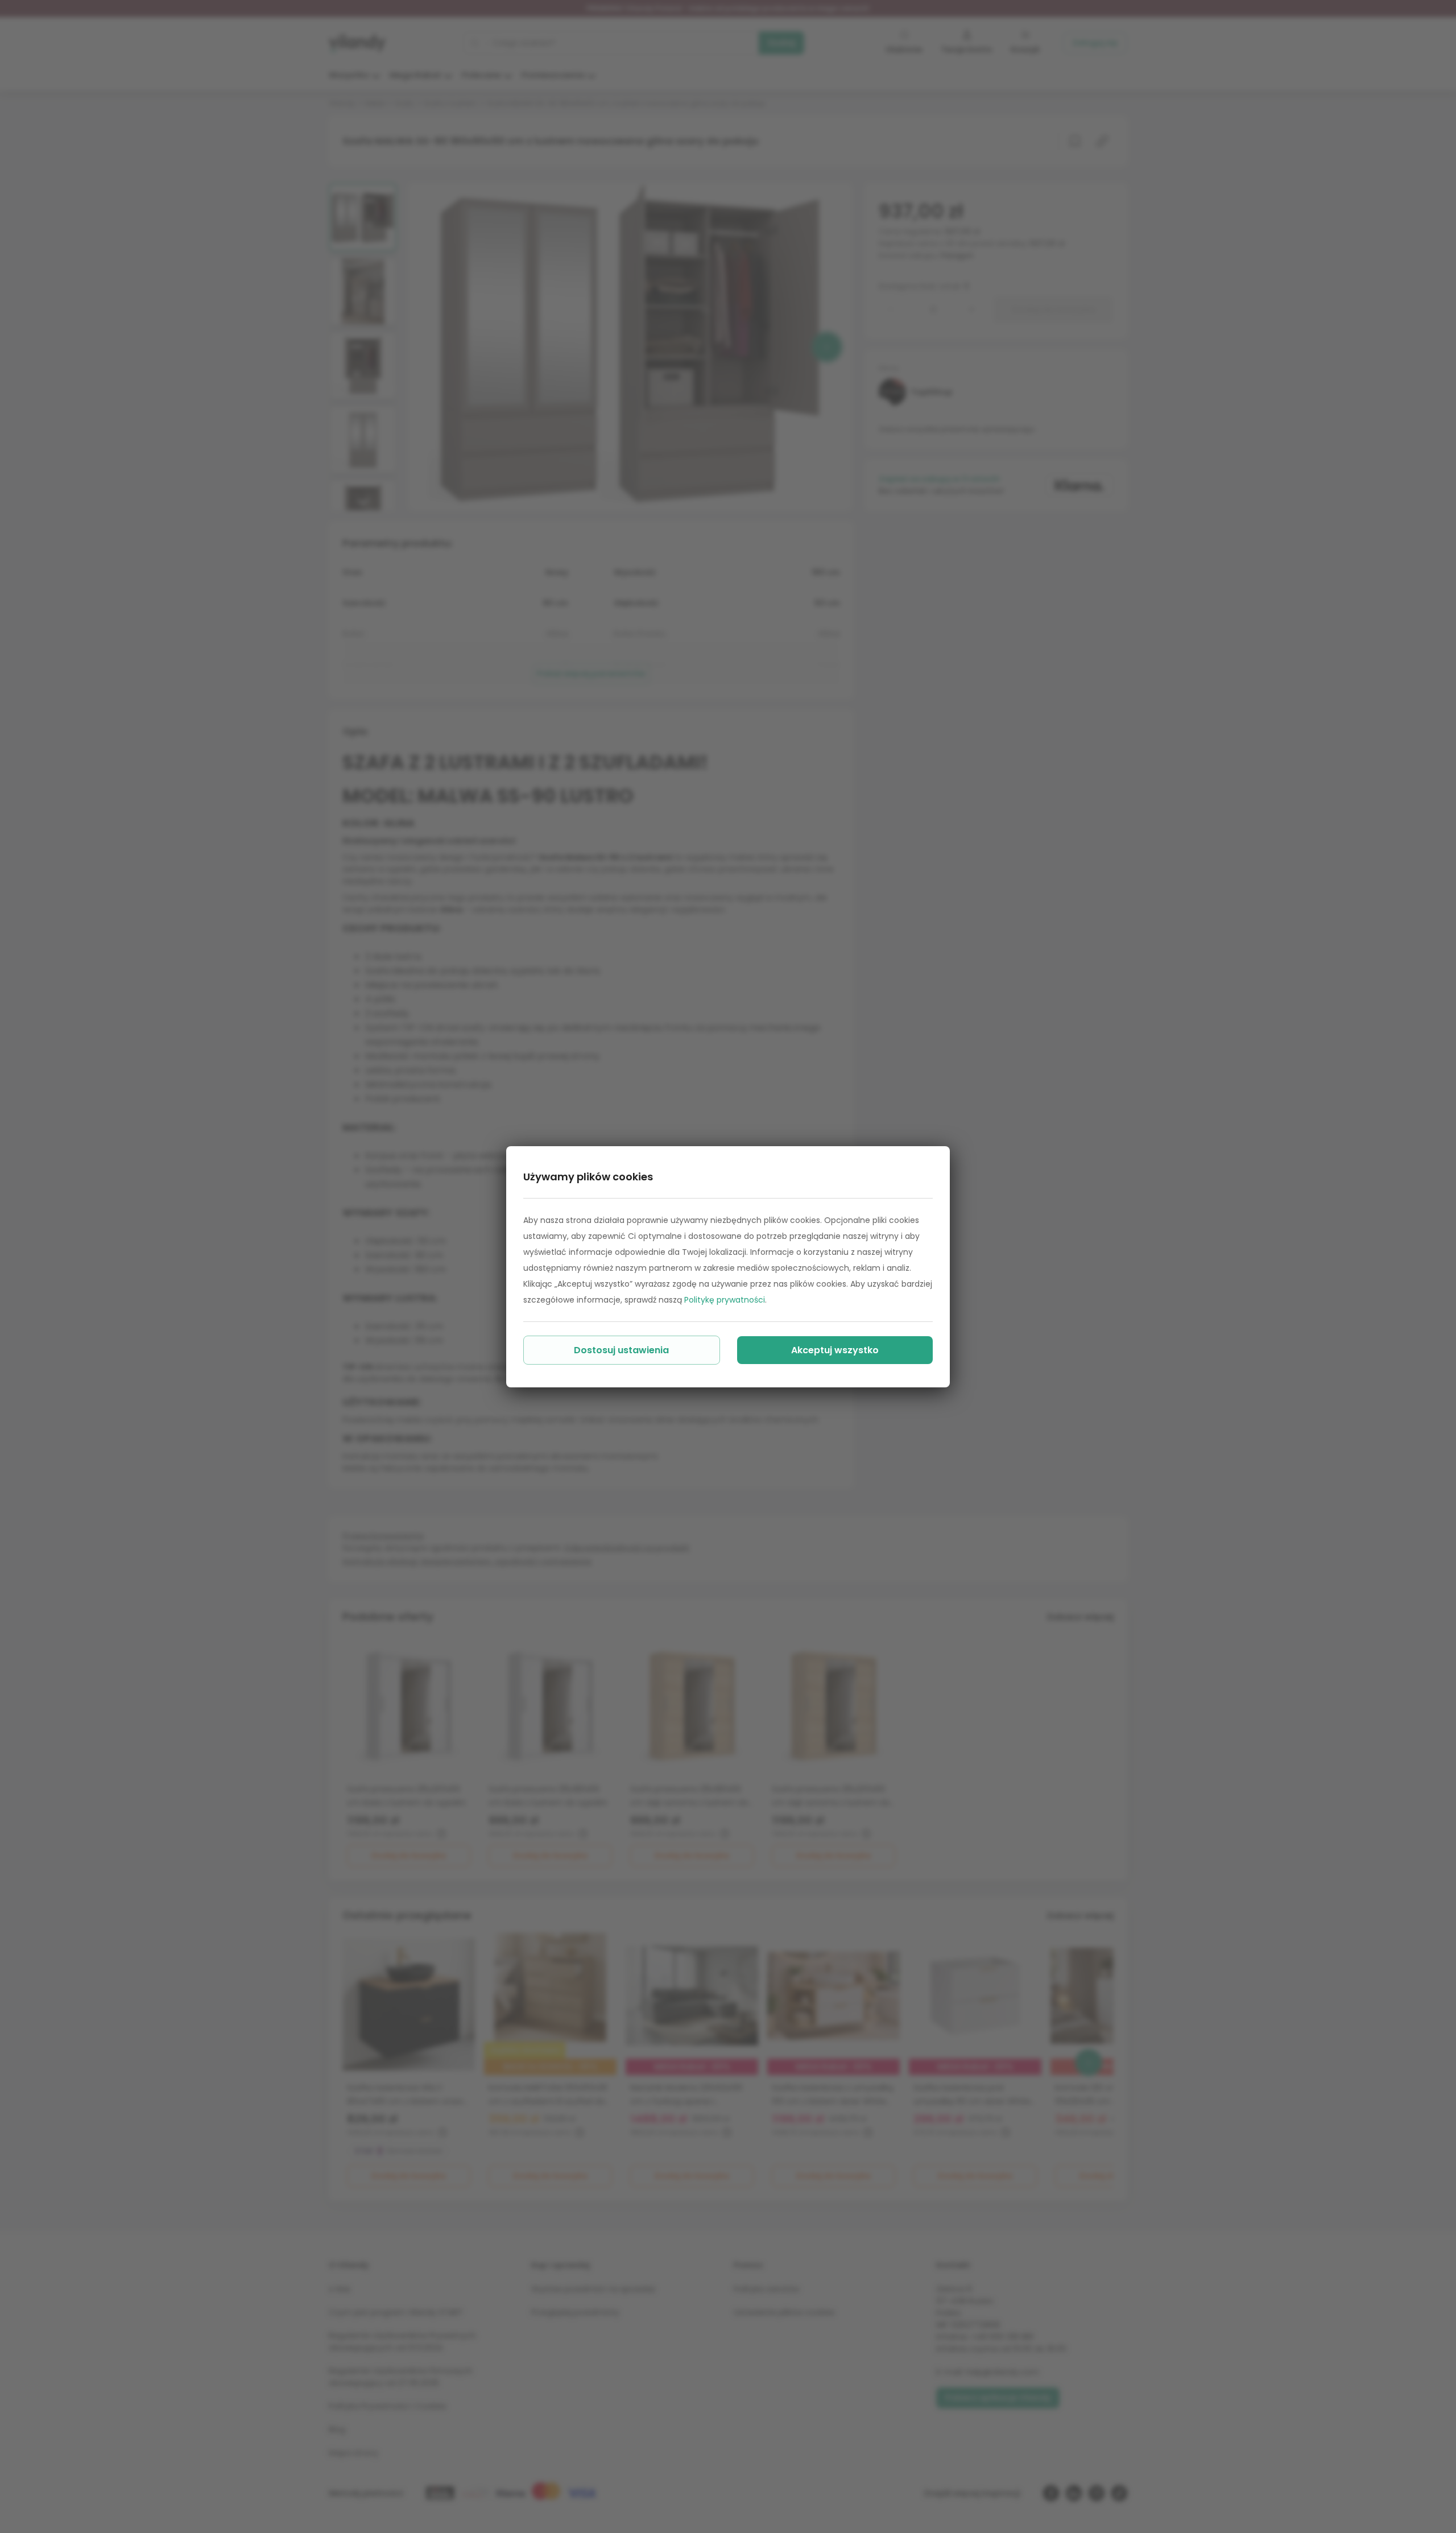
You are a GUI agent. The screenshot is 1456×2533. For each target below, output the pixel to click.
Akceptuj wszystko (835, 1350)
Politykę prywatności (725, 1300)
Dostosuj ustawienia (621, 1350)
